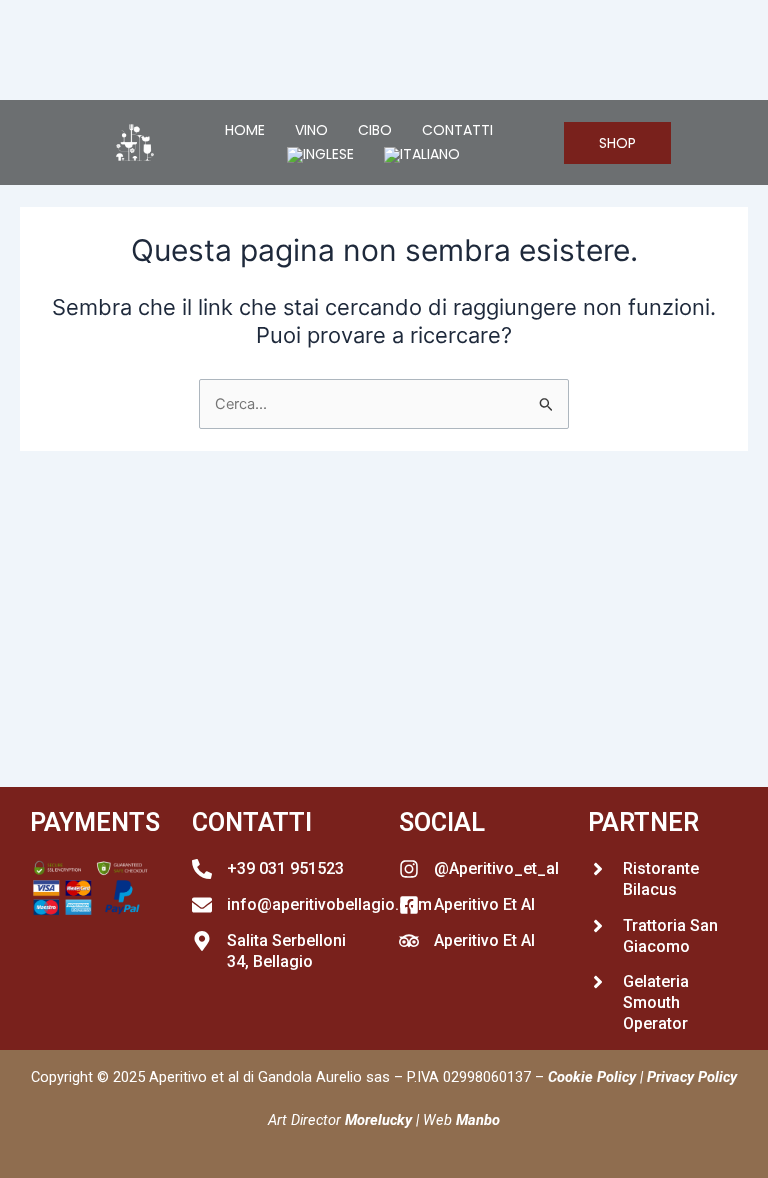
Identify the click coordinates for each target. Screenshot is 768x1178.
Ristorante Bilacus (661, 879)
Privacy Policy (692, 1077)
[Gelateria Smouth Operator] (598, 982)
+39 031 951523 (285, 868)
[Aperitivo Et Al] (409, 905)
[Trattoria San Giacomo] (598, 926)
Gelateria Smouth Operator (656, 1002)
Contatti (457, 130)
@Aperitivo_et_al (496, 868)
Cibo (375, 130)
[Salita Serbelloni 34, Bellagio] (202, 941)
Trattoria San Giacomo (670, 936)
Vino (311, 130)
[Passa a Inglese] (320, 155)
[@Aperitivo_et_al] (409, 869)
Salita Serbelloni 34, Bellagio (286, 951)
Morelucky (378, 1120)
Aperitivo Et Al (484, 904)
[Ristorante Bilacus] (598, 869)
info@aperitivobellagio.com (329, 904)
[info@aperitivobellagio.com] (202, 905)
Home (245, 130)
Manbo (478, 1120)
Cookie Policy (592, 1077)
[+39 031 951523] (202, 869)
